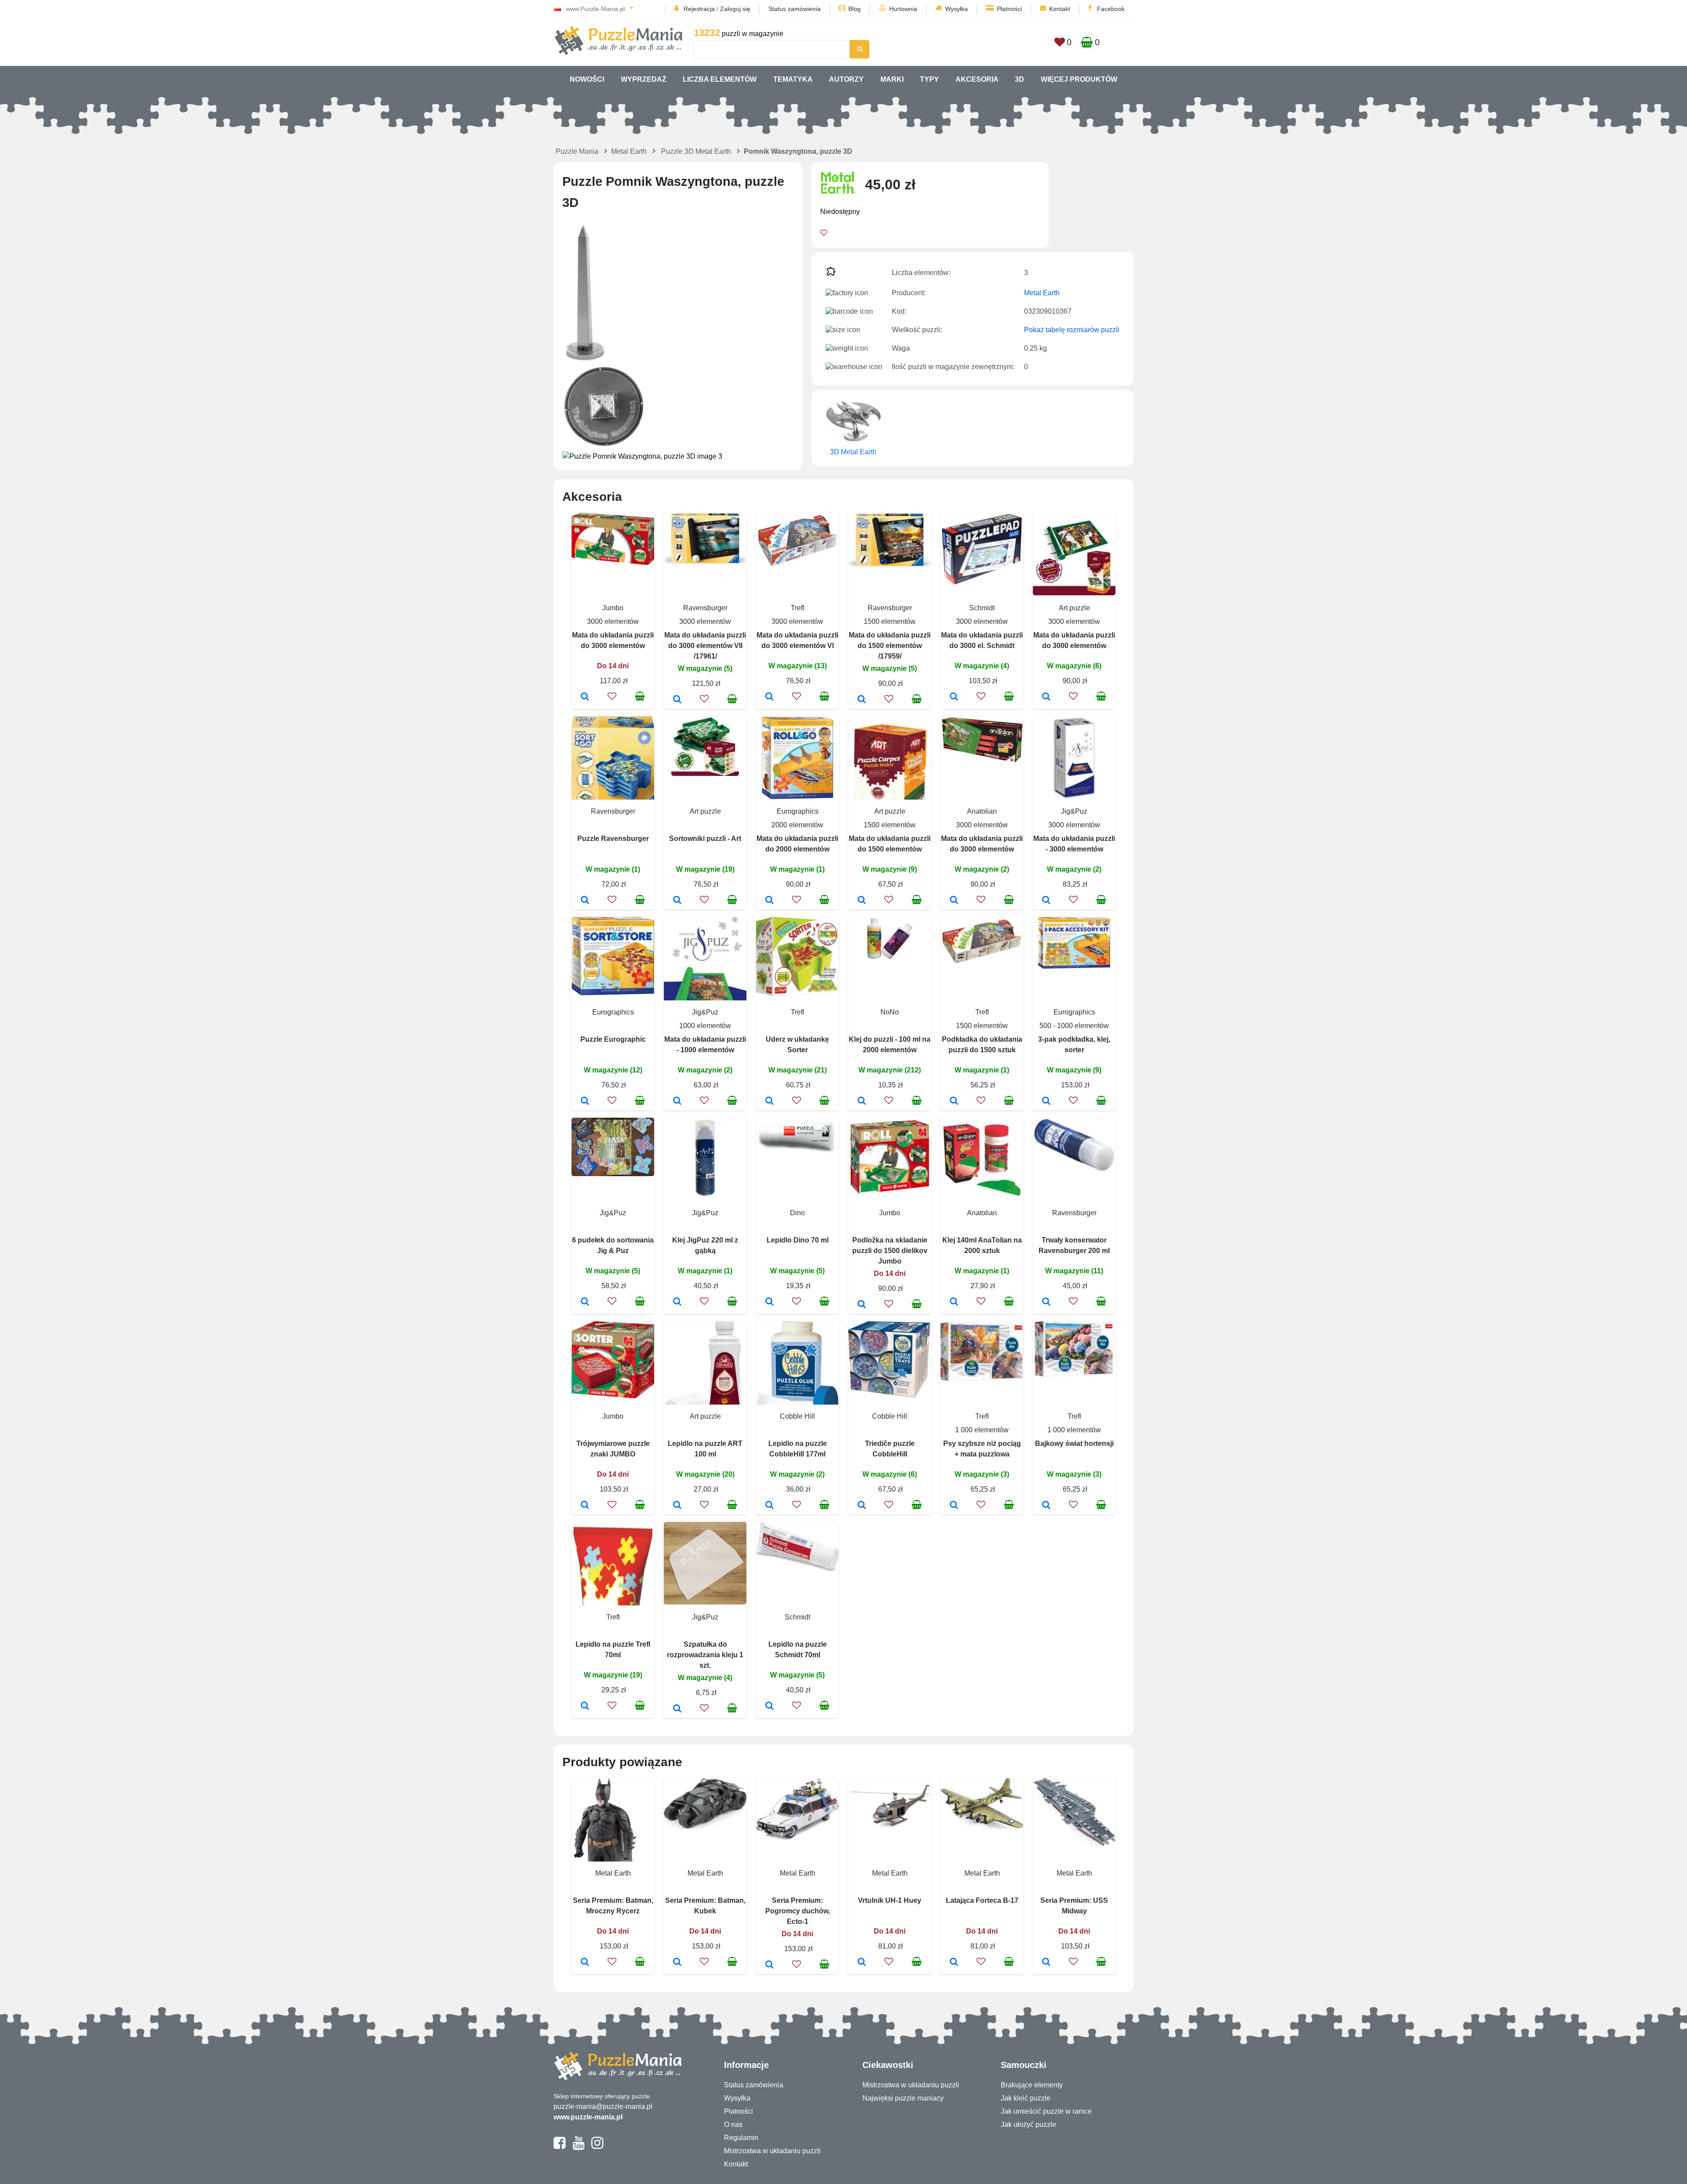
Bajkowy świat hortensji (1074, 1443)
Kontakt (1060, 9)
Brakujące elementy (1032, 2085)
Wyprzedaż (644, 79)
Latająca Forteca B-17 (982, 1900)
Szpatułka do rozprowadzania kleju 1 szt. (705, 1655)
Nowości (587, 79)
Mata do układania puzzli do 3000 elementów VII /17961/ (705, 646)
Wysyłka (956, 9)
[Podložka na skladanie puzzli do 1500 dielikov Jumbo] (862, 1305)
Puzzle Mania (577, 151)
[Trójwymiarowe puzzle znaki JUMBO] (585, 1506)
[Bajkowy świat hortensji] (1046, 1506)
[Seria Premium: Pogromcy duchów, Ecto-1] (769, 1965)
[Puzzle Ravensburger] (585, 901)
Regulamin (741, 2138)
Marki (892, 79)
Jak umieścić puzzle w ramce (1046, 2111)
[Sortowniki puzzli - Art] (677, 901)
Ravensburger (705, 608)
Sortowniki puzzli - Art (705, 838)
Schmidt (982, 608)
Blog (854, 9)
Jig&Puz (1074, 811)
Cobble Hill (797, 1416)
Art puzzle (1074, 608)
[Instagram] (597, 2147)
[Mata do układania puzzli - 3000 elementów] (1046, 901)
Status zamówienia (795, 9)
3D (1019, 79)
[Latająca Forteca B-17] (954, 1963)
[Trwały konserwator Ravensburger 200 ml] (1046, 1302)
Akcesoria (977, 79)
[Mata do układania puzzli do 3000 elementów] (585, 697)
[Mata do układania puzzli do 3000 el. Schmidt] (954, 697)
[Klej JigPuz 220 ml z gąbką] (677, 1302)
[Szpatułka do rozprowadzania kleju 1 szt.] (677, 1709)
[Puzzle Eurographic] (585, 1101)
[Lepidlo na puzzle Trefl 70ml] (585, 1706)
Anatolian (982, 811)
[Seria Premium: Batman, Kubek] (677, 1963)
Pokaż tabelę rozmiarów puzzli (1072, 330)
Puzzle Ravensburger (613, 838)
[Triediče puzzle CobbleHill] (862, 1506)
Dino (797, 1213)
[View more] (613, 563)
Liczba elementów (720, 79)
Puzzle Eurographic (613, 1039)
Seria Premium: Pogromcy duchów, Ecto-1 (798, 1911)
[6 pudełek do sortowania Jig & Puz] (585, 1302)
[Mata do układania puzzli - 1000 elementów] (677, 1101)
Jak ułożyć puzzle (1028, 2124)
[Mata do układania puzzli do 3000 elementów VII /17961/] (677, 700)
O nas (733, 2124)
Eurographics (798, 811)
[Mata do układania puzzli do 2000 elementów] (769, 901)
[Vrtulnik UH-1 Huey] (862, 1963)
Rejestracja (699, 9)
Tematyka (793, 79)
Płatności (1009, 9)
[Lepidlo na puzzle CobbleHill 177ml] (769, 1506)
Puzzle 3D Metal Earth (696, 151)
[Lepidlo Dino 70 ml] (769, 1302)
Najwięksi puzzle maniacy (903, 2098)
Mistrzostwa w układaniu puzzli (772, 2151)
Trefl (798, 608)
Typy (929, 79)
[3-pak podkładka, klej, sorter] (1046, 1101)
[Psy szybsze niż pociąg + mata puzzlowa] (954, 1506)
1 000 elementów (982, 1430)
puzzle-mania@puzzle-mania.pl (603, 2106)
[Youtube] (578, 2147)
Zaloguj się (735, 9)
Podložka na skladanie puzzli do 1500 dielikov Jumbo (890, 1251)
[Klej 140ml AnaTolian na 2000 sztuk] (954, 1302)
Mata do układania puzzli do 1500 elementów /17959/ (890, 646)
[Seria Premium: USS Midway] (1046, 1963)
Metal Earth (629, 151)
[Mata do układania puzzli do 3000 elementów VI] (769, 697)
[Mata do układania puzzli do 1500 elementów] (862, 901)
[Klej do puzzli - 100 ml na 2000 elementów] (862, 1101)
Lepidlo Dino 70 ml (798, 1240)
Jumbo (613, 608)
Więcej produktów (1079, 79)
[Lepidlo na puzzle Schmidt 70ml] (769, 1706)
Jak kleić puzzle (1026, 2098)
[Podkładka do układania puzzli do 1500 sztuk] (954, 1101)
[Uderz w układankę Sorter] (769, 1101)
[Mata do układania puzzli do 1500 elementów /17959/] (862, 700)
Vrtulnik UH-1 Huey (890, 1900)
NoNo (890, 1012)
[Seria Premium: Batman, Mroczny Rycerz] (585, 1963)
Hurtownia (903, 9)
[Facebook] (559, 2147)
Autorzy (846, 79)
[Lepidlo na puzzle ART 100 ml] (677, 1506)
